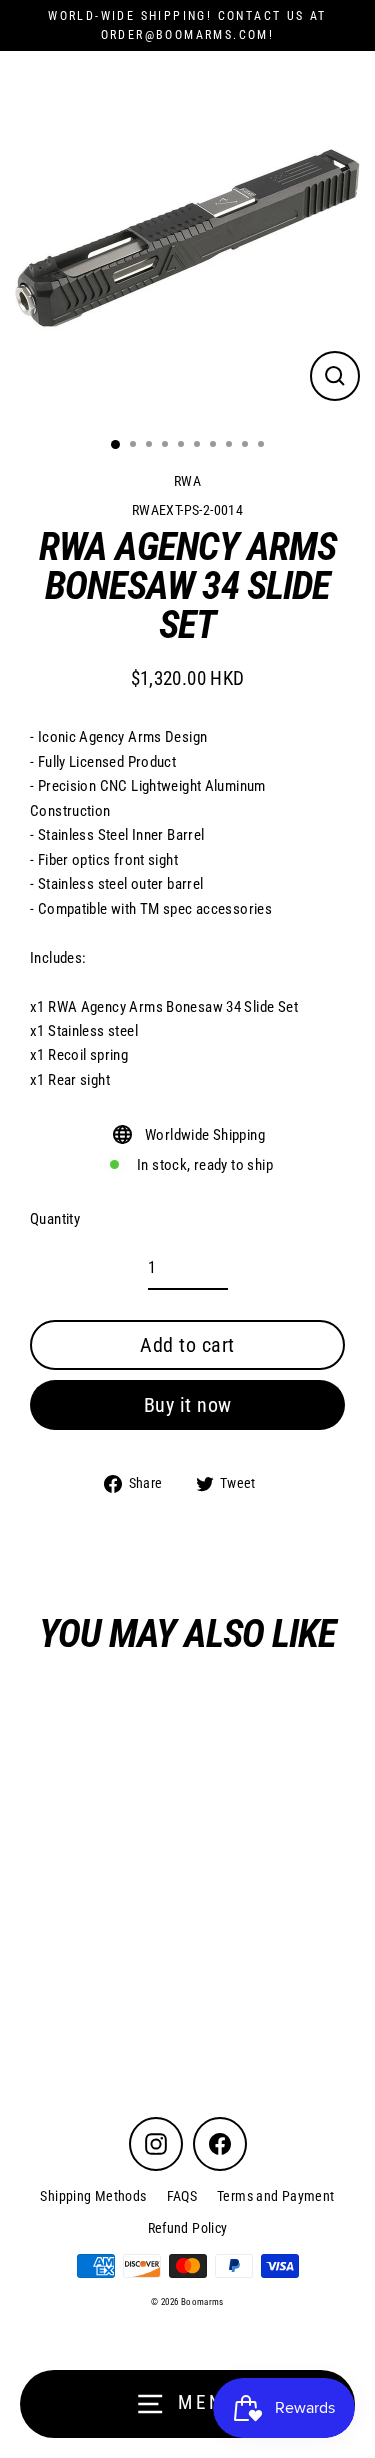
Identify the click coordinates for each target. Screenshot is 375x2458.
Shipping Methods (93, 2196)
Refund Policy (188, 2228)
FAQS (182, 2196)
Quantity (55, 1219)
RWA (187, 481)
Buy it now (188, 1405)
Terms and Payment (276, 2196)
